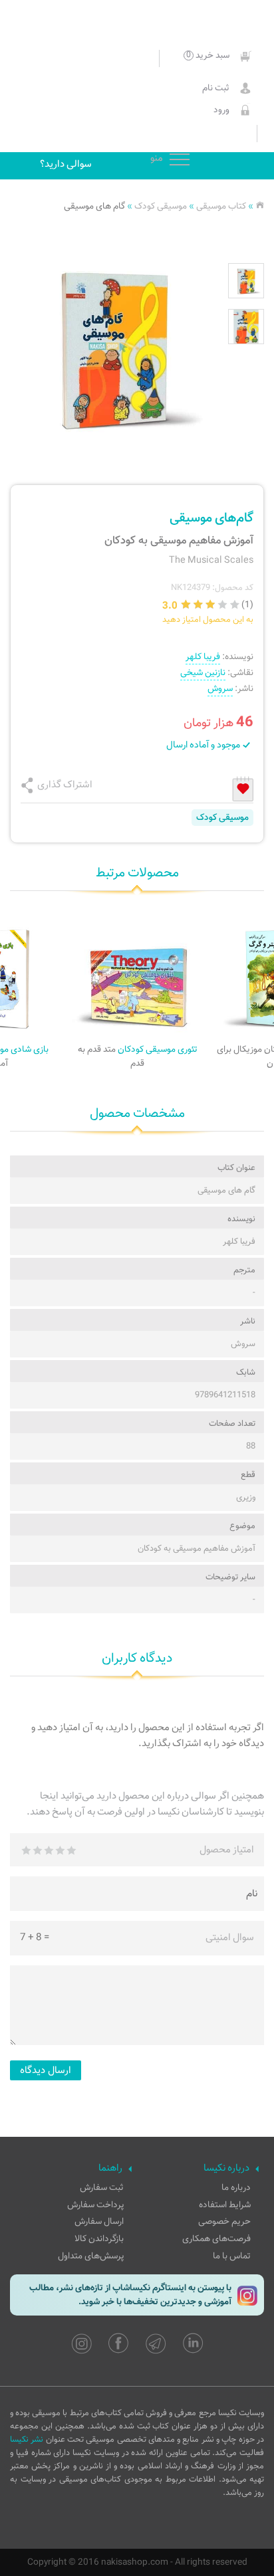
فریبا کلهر (203, 657)
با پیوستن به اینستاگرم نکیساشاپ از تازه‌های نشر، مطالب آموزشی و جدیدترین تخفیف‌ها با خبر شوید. (130, 2295)
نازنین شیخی (203, 673)
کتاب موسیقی (221, 206)
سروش (220, 689)
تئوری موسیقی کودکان (138, 1056)
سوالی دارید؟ (66, 164)
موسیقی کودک (161, 206)
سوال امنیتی (230, 1937)
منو (180, 160)
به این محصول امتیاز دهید (208, 620)
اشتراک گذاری (65, 785)
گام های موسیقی (94, 206)
